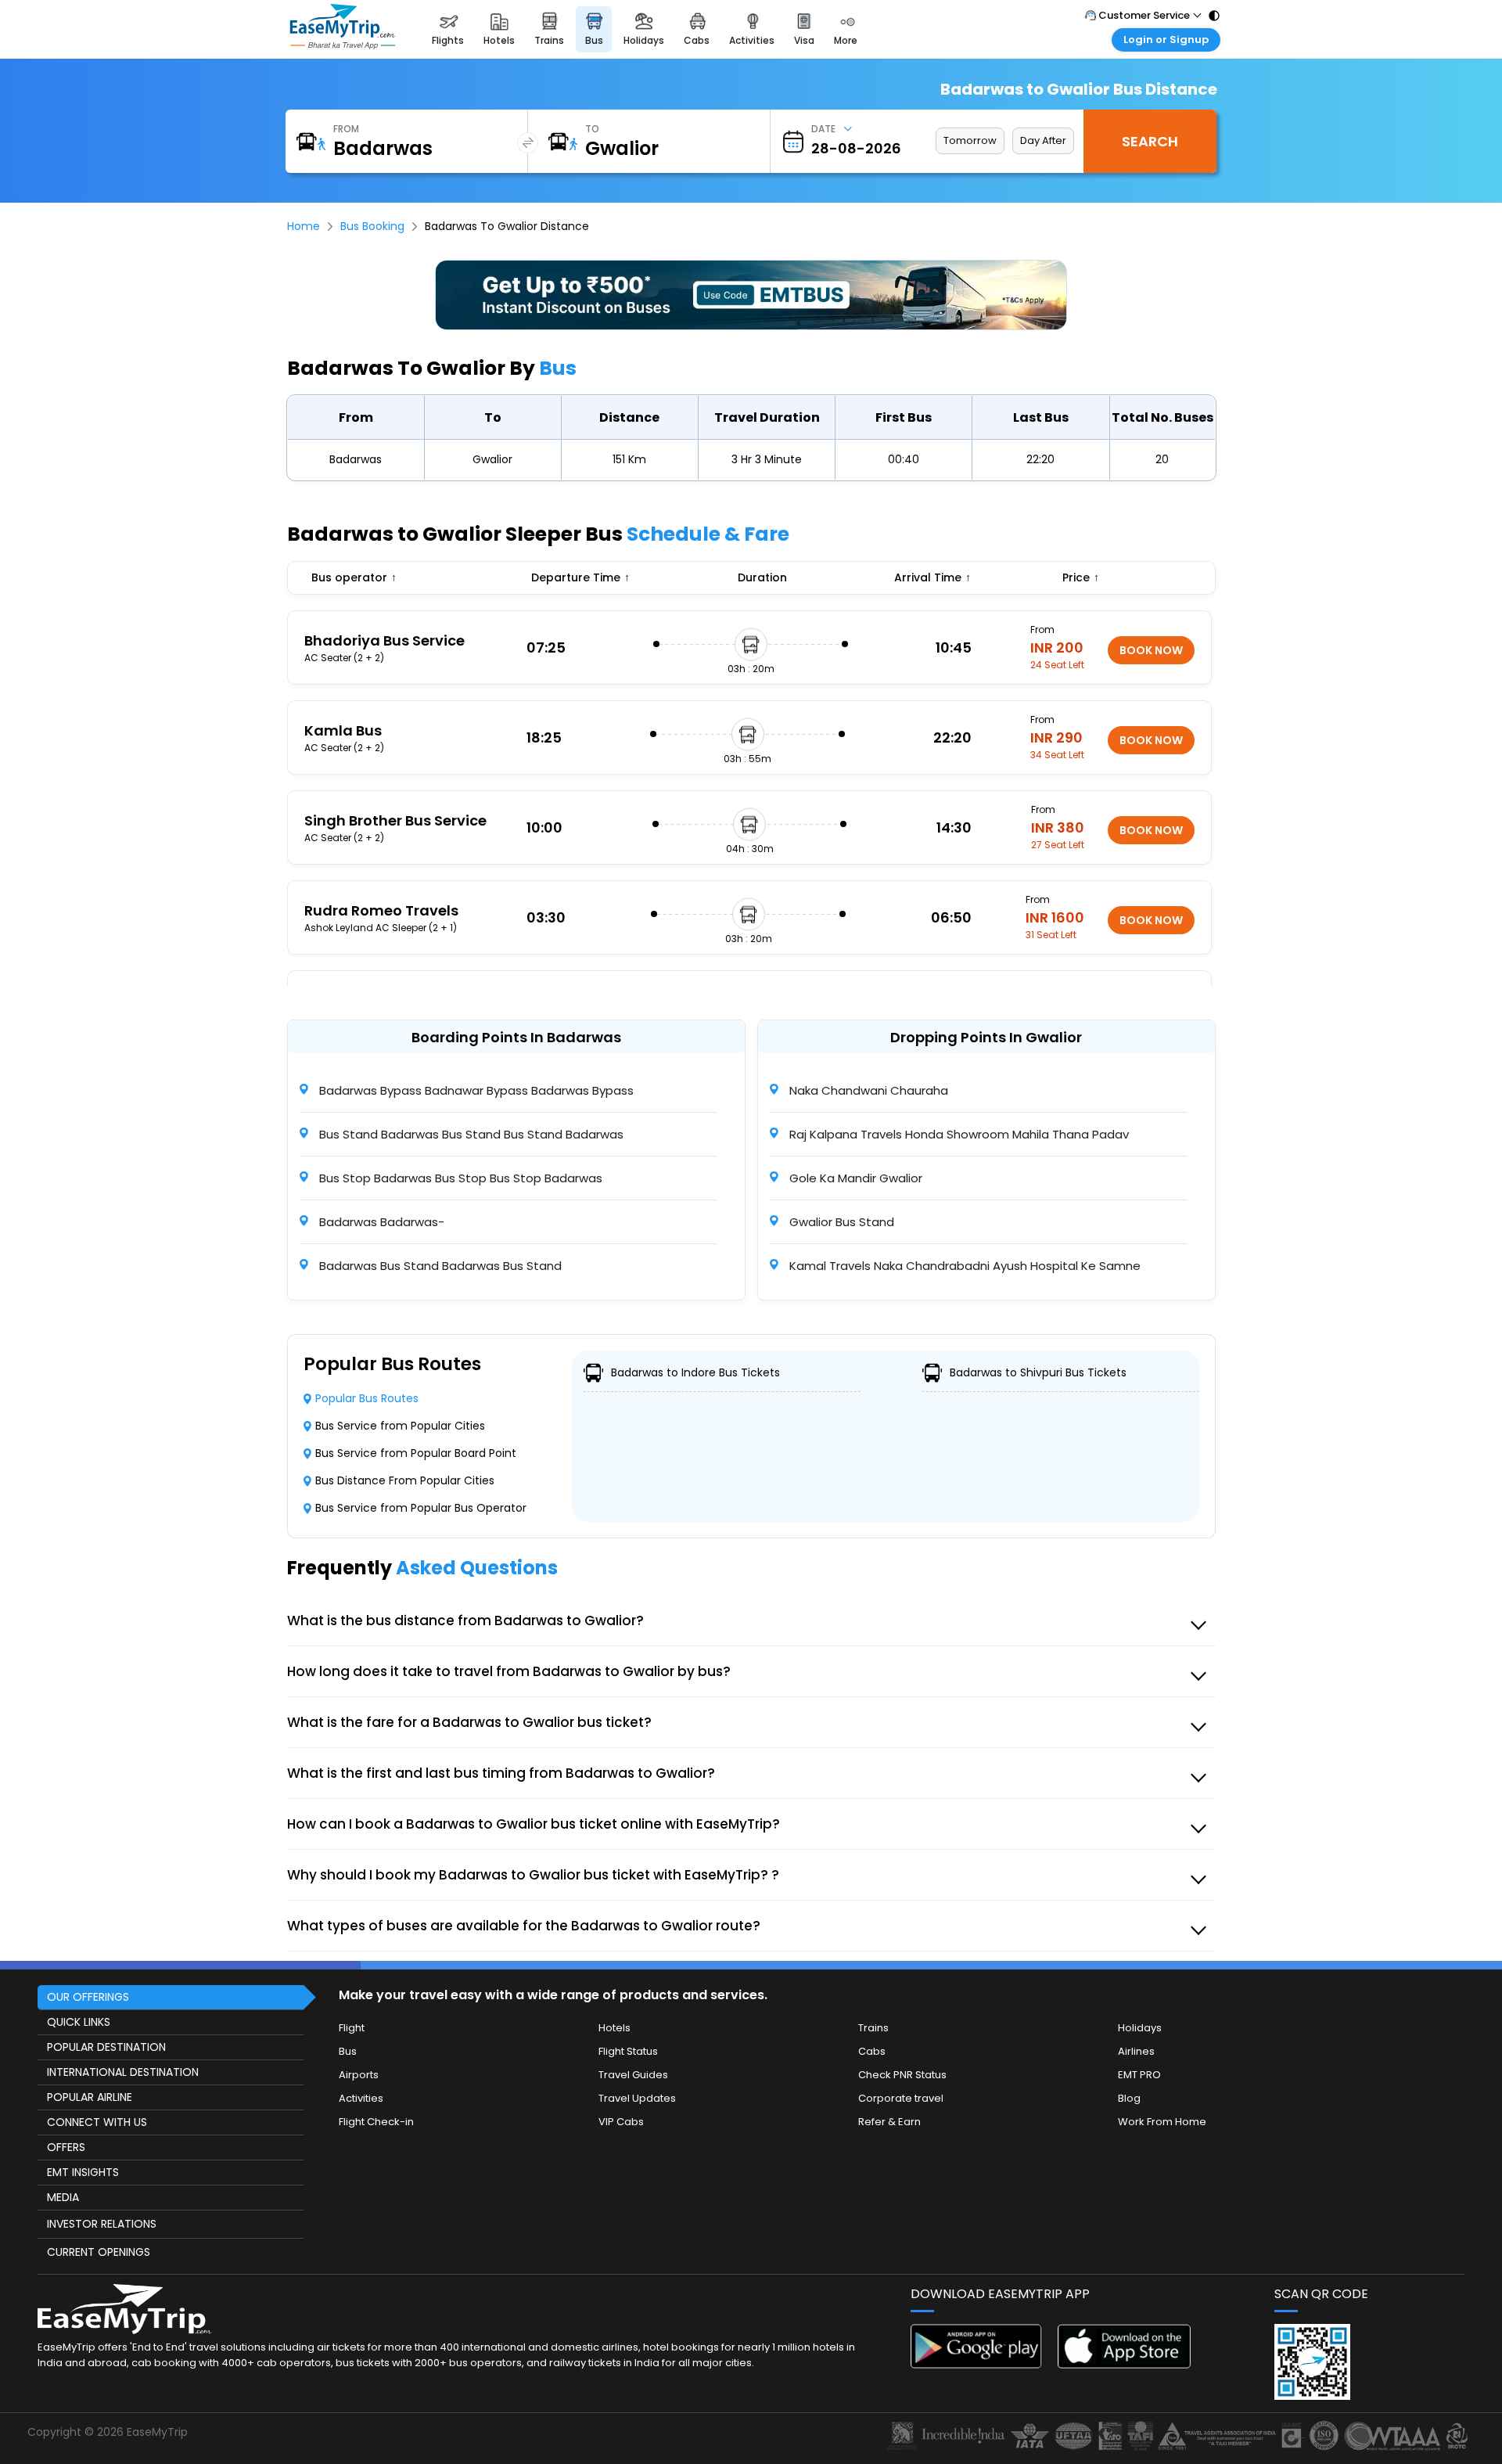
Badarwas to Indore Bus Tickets (695, 1372)
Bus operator (354, 577)
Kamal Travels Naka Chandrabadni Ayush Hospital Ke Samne (963, 1266)
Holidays (1140, 2028)
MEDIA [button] (63, 2197)
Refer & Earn (889, 2122)
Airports (359, 2075)
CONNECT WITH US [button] (97, 2122)
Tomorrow (970, 140)
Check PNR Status (902, 2075)
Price (1081, 577)
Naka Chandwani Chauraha (867, 1090)
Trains (873, 2028)
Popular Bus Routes (367, 1398)
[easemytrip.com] (343, 45)
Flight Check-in (376, 2122)
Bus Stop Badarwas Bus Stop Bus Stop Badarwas (459, 1178)
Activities (361, 2098)
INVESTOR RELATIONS (102, 2224)
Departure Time (580, 577)
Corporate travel (901, 2098)
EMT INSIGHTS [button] (83, 2172)
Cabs (872, 2051)
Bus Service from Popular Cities (400, 1426)
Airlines (1136, 2051)
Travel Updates (637, 2098)
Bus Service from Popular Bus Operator (421, 1508)
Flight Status (628, 2051)
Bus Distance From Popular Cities (405, 1480)
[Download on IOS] (1124, 2364)
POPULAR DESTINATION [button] (106, 2047)
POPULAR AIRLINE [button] (90, 2097)
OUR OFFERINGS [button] (88, 1997)
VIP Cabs (621, 2122)
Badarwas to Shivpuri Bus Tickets (1038, 1372)
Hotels (614, 2028)
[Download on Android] (977, 2364)
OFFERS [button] (66, 2147)
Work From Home (1162, 2122)
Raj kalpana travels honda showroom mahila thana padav (958, 1134)
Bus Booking (372, 226)
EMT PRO (1139, 2075)
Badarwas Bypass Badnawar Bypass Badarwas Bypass (475, 1090)
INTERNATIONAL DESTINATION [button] (123, 2072)
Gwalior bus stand (840, 1222)
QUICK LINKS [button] (79, 2022)
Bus (348, 2051)
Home (304, 226)
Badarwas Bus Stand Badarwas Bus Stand (439, 1266)
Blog (1129, 2098)
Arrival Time (932, 577)
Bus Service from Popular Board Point (416, 1453)
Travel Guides (633, 2075)
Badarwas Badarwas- (380, 1222)
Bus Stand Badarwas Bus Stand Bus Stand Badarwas (470, 1134)
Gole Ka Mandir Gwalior (854, 1178)
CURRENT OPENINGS (99, 2252)
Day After (1043, 140)
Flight (352, 2028)
